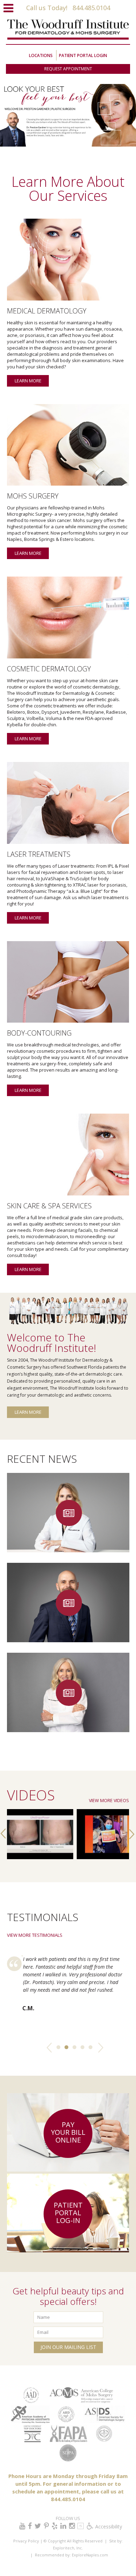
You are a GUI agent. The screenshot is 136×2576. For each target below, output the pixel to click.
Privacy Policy (26, 2541)
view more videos (109, 1801)
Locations (41, 55)
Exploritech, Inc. (68, 2548)
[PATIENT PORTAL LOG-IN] (68, 2251)
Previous (49, 2049)
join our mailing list (68, 2347)
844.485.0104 (90, 8)
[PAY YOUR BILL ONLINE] (68, 2170)
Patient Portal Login (83, 55)
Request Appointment (68, 69)
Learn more (28, 381)
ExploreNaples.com (89, 2555)
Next (97, 2049)
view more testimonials (35, 1935)
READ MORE (68, 1539)
